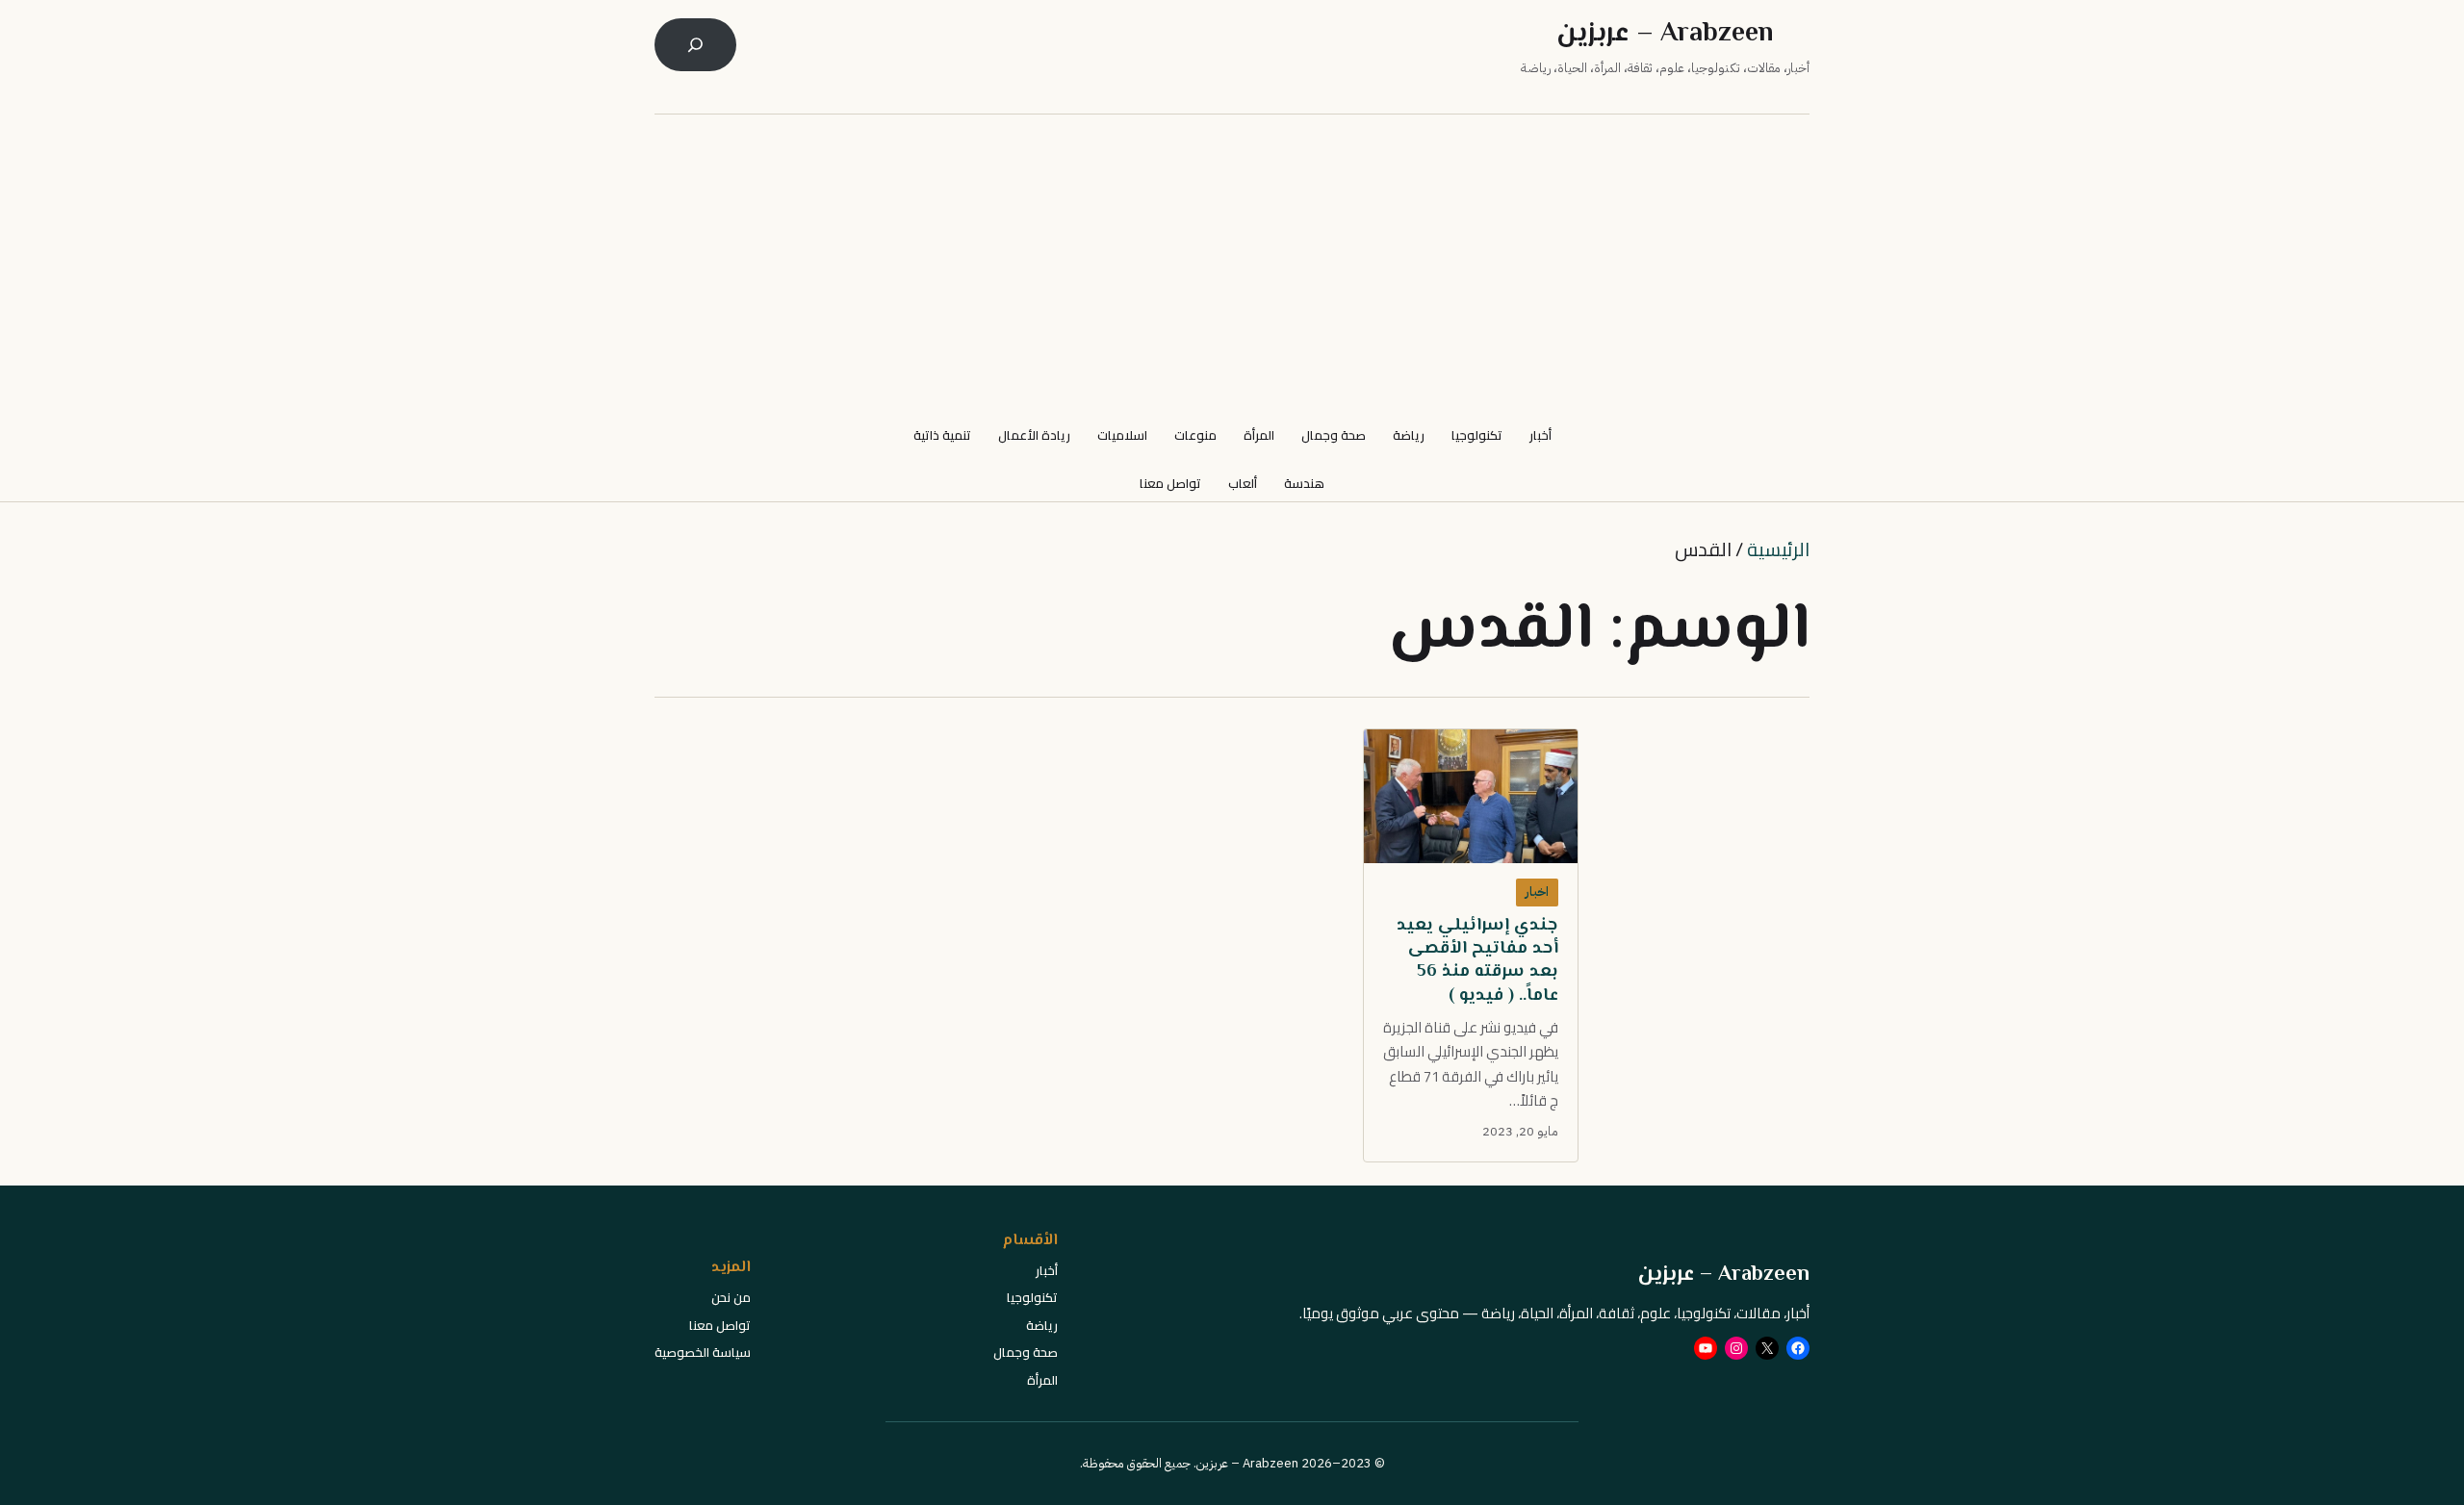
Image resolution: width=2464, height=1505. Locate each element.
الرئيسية (1778, 549)
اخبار (1537, 892)
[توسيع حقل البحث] (695, 45)
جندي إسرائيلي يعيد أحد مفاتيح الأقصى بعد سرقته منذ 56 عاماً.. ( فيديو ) (1477, 961)
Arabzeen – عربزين (1665, 34)
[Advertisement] (1232, 267)
